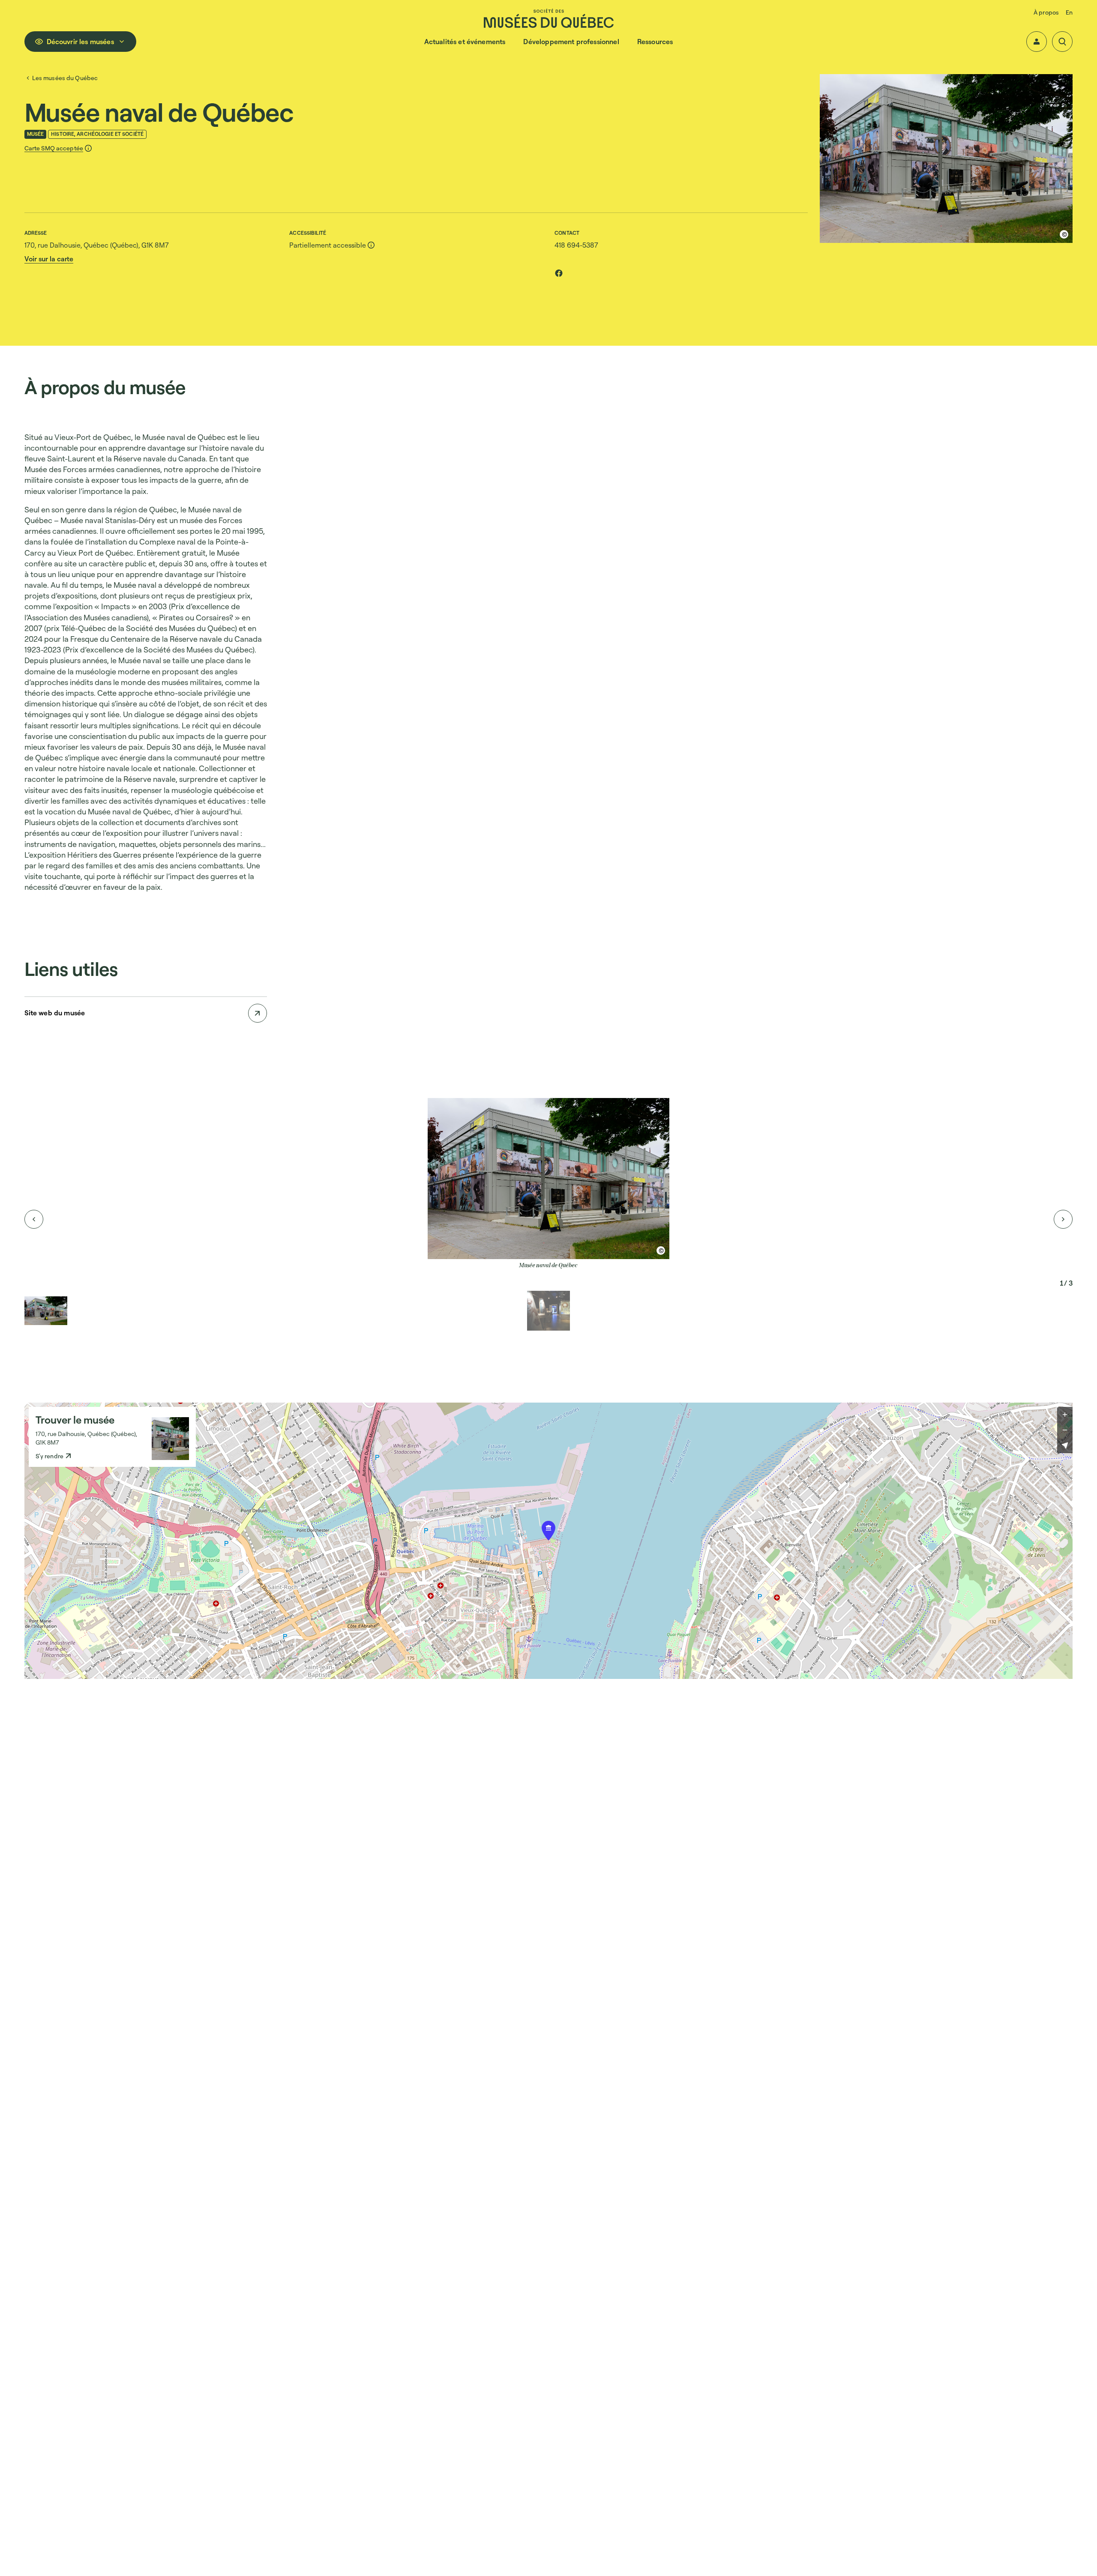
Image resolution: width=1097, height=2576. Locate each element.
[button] (1037, 42)
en (1069, 12)
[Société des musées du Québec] (549, 18)
